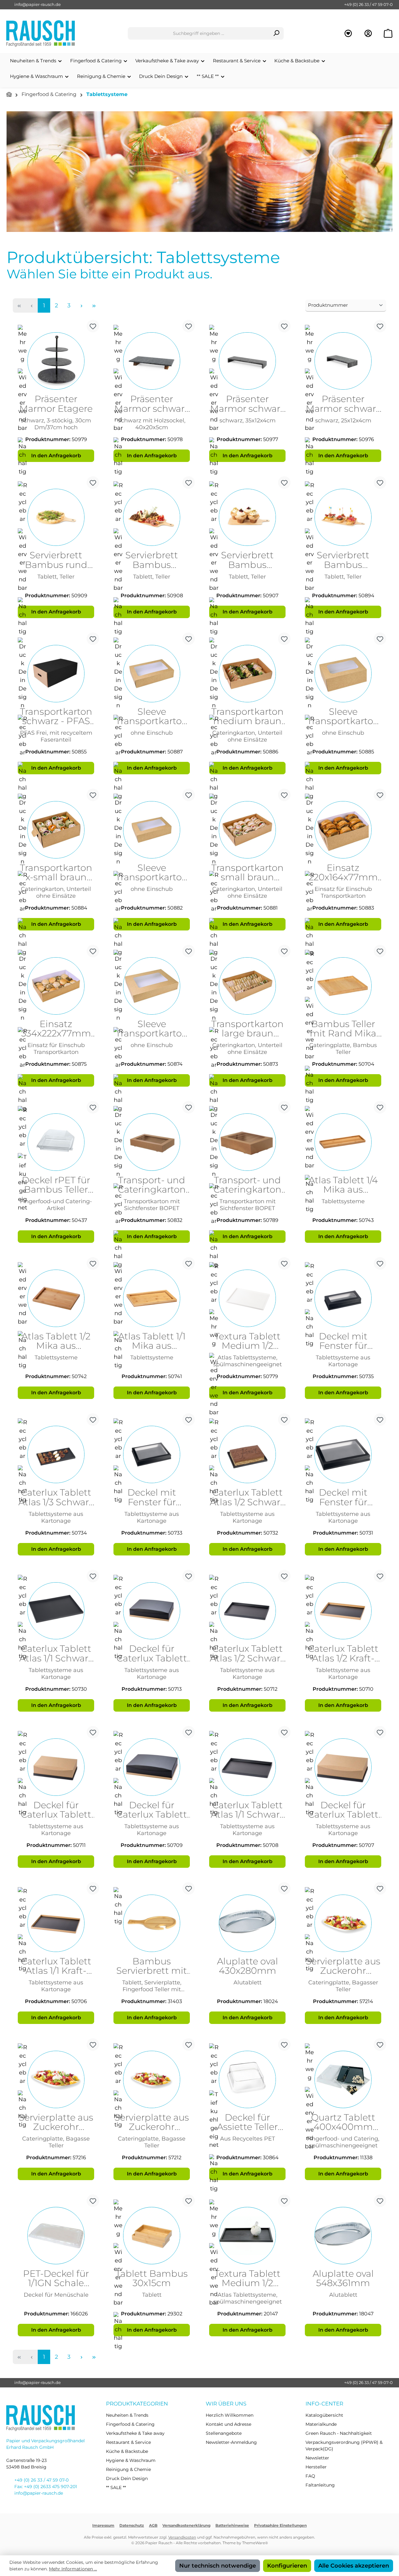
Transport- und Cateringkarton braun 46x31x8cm (152, 1185)
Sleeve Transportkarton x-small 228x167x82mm (343, 717)
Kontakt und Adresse (228, 2424)
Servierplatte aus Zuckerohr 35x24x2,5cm (152, 2122)
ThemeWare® (255, 2543)
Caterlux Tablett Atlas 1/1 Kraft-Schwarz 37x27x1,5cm (56, 1966)
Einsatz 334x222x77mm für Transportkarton (56, 1029)
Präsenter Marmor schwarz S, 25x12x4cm (343, 404)
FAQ (310, 2476)
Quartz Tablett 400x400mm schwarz (343, 2122)
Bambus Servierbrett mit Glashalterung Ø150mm (152, 1966)
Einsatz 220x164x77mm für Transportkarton (343, 873)
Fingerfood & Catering (130, 2424)
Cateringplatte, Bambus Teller (343, 1048)
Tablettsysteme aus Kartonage (343, 1361)
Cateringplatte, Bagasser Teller (343, 1986)
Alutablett (248, 1982)
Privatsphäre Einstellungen (280, 2525)
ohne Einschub (152, 733)
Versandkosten (182, 2537)
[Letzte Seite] (94, 305)
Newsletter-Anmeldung (231, 2442)
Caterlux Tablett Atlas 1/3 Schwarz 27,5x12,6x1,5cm (56, 1497)
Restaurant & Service (128, 2442)
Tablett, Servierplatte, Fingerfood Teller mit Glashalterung (152, 1986)
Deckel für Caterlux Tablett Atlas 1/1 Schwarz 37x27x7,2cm (152, 1810)
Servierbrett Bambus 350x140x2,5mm (343, 560)
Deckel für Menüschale (56, 2295)
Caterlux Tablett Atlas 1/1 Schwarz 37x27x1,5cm (248, 1810)
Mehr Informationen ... (73, 2569)
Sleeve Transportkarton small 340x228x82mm (152, 873)
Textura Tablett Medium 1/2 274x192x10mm (248, 2279)
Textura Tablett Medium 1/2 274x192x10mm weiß (248, 1341)
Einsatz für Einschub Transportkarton (343, 892)
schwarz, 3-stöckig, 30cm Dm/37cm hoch (56, 424)
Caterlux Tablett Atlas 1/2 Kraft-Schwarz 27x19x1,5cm (343, 1654)
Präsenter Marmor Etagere (56, 404)
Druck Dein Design (127, 2478)
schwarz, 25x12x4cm (343, 420)
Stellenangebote (224, 2433)
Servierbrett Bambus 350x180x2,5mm (248, 560)
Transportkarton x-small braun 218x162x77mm (56, 873)
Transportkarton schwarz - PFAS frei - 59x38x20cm (56, 717)
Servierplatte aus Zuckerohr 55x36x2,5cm (56, 2122)
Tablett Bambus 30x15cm (152, 2279)
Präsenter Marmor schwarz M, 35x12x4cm (248, 404)
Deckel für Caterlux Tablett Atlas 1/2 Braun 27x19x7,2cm (56, 1810)
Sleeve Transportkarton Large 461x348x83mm (152, 1029)
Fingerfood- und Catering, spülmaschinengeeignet (343, 2142)
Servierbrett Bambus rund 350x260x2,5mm (56, 560)
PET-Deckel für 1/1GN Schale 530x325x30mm (56, 2279)
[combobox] (199, 33)
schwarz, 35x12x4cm (248, 420)
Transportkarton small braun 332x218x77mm (248, 873)
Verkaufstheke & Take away (135, 2433)
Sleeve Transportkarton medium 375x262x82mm (152, 717)
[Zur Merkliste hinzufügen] (93, 326)
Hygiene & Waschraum (131, 2460)
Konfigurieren (287, 2566)
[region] (199, 172)
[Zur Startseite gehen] (41, 34)
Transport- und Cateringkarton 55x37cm (248, 1185)
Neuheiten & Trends (127, 2415)
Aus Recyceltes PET (248, 2139)
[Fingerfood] (199, 172)
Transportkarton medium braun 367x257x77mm (248, 717)
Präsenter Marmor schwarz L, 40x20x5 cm (152, 404)
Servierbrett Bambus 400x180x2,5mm (152, 560)
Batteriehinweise (232, 2525)
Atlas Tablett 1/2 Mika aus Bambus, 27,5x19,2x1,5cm (56, 1341)
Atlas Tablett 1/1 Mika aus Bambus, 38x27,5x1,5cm (152, 1341)
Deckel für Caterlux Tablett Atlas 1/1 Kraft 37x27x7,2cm (343, 1810)
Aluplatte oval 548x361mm (343, 2279)
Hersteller (316, 2467)
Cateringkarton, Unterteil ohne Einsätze (247, 736)
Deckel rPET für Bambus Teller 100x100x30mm (56, 1185)
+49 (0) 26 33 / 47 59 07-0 (368, 4)
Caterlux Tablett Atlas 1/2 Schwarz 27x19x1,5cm (247, 1654)
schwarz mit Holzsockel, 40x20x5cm (152, 424)
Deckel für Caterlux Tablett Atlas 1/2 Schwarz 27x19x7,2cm (152, 1654)
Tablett (152, 2295)
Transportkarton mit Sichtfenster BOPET (152, 1205)
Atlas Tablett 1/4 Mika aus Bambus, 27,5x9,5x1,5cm (343, 1185)
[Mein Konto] (368, 34)
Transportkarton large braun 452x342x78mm (248, 1029)
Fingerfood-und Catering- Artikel (56, 1205)
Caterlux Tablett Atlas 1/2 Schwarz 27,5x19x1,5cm (247, 1497)
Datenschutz (132, 2525)
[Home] (9, 95)
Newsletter (317, 2458)
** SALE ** (116, 2487)
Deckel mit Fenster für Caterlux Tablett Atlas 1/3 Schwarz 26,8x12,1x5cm (343, 1341)
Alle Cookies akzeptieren (354, 2566)
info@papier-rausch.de (38, 4)
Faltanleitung (320, 2485)
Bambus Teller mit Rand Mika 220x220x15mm (343, 1029)
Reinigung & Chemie (128, 2469)
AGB (153, 2525)
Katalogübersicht (324, 2415)
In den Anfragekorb (56, 456)
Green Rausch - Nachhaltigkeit (339, 2433)
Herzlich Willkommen (230, 2415)
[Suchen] (276, 33)
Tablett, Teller (56, 577)
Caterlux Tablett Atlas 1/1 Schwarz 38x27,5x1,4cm (56, 1654)
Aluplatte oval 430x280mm (248, 1966)
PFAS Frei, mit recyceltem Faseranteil (56, 736)
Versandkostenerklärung (186, 2525)
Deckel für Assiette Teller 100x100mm (247, 2122)
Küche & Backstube (127, 2451)
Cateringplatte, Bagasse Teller (56, 2142)
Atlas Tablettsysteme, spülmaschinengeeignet (248, 1361)
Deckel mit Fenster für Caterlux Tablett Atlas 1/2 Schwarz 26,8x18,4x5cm (152, 1497)
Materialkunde (321, 2424)
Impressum (103, 2525)
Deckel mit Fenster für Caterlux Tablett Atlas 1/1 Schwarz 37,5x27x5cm (343, 1497)
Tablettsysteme (343, 1201)
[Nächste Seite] (81, 305)
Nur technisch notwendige (218, 2566)
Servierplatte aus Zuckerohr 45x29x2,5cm (343, 1966)
